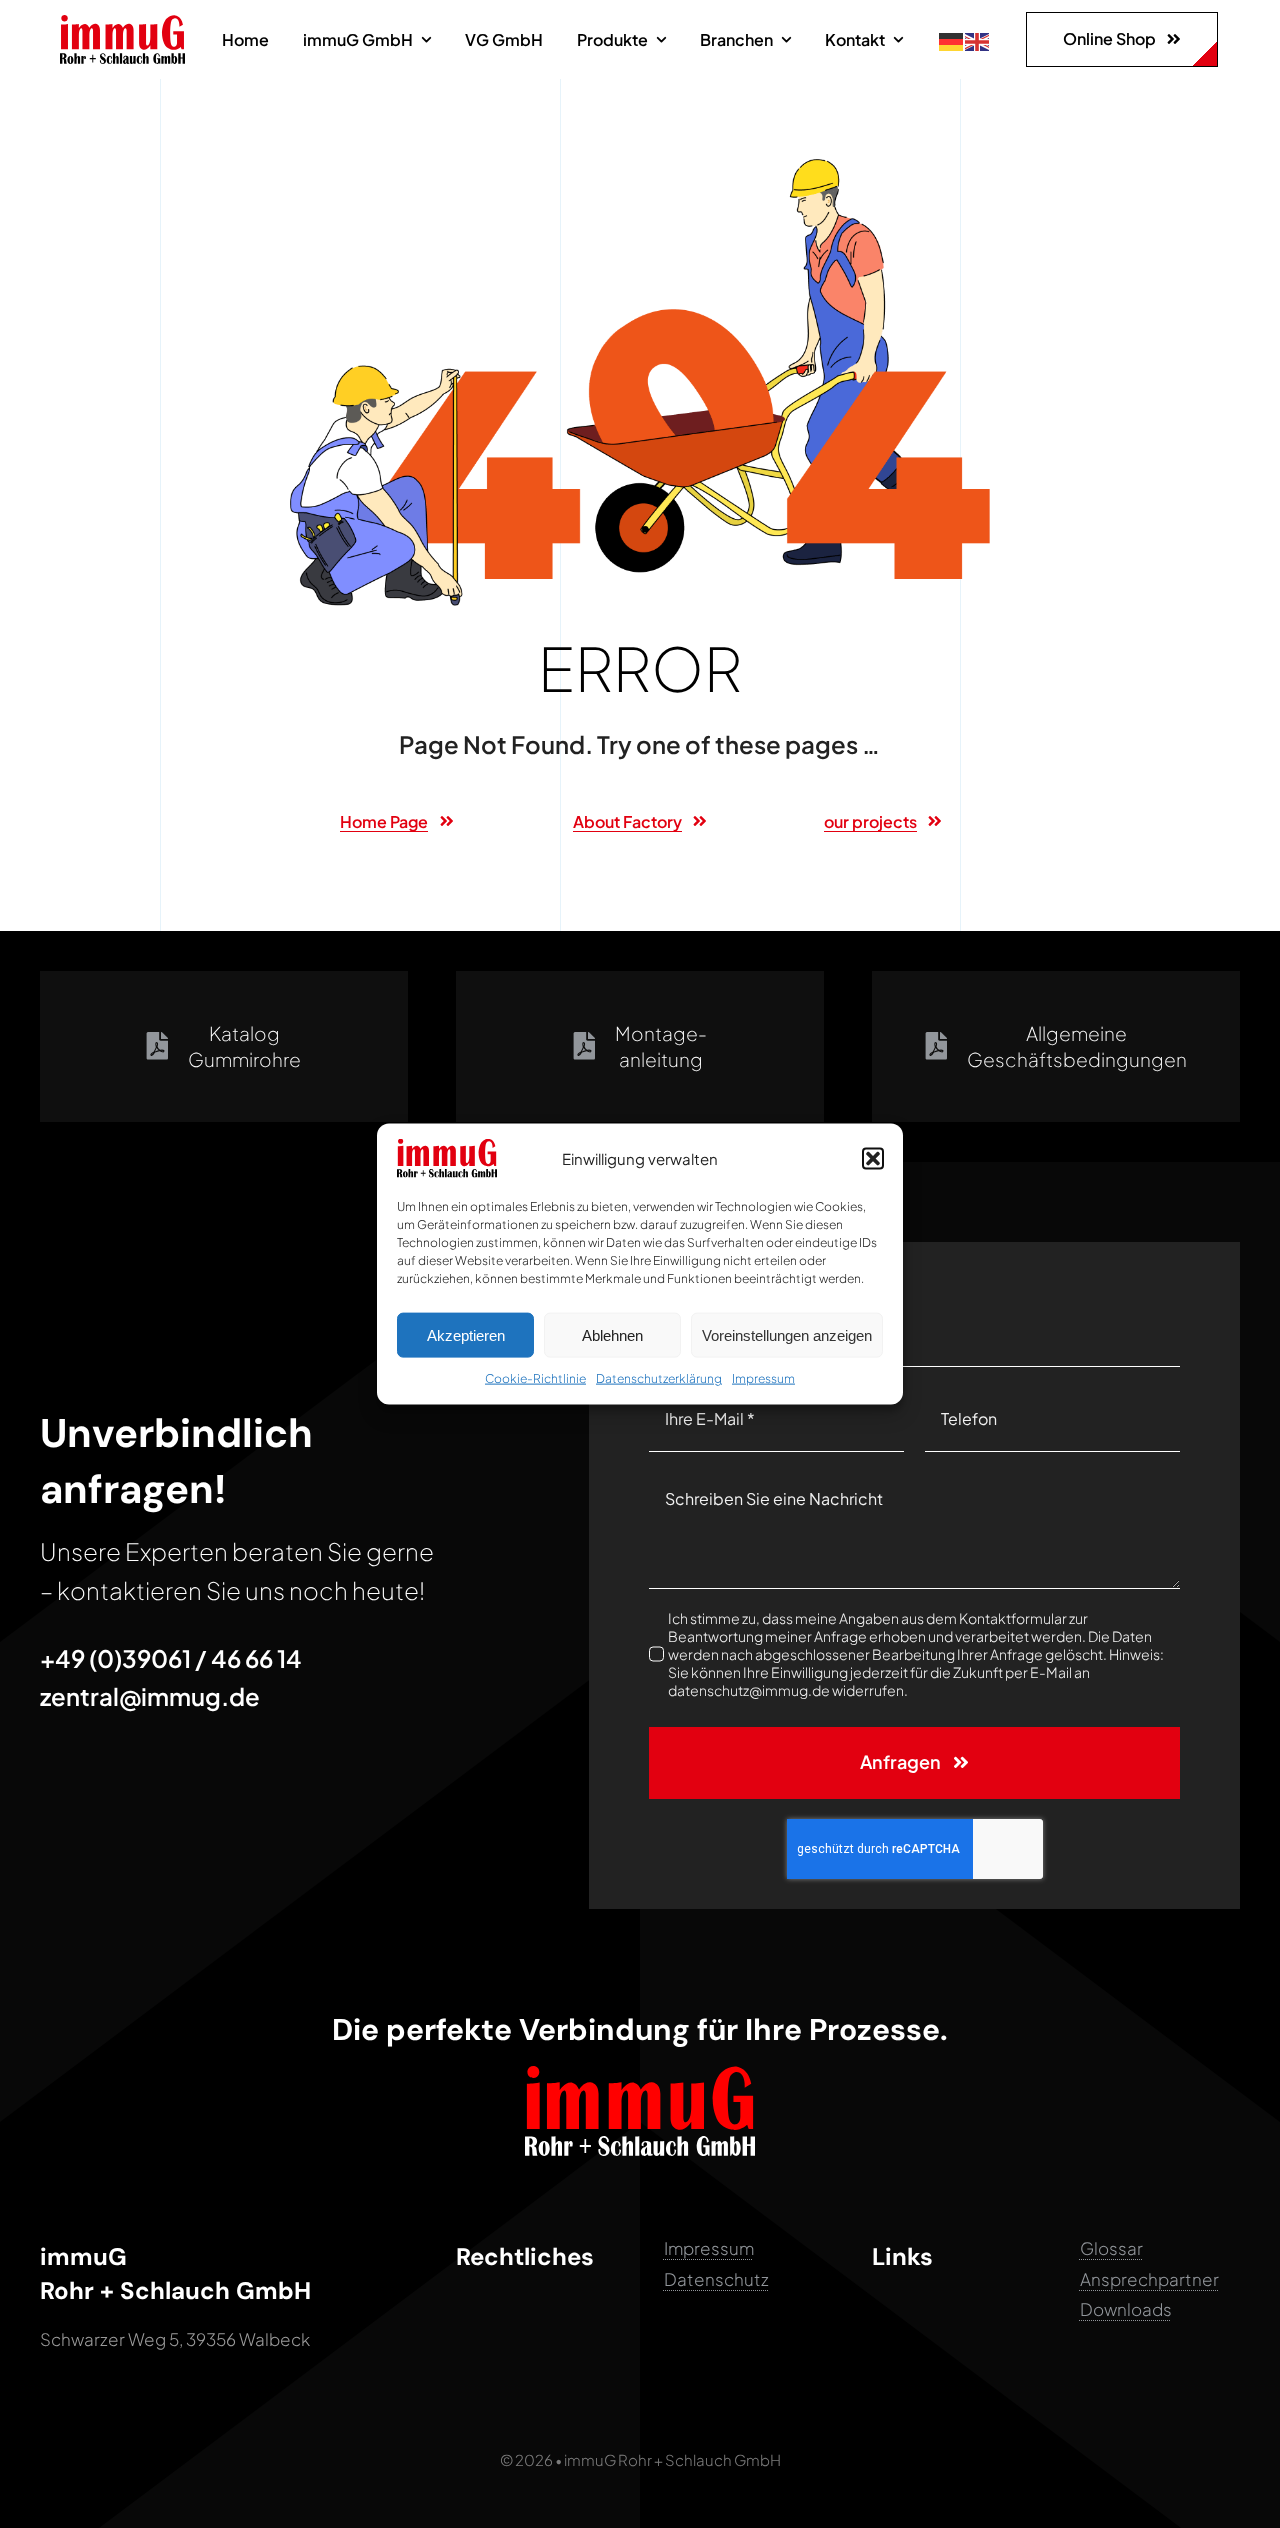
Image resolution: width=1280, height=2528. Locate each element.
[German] (952, 39)
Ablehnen (612, 1334)
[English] (978, 39)
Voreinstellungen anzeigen (787, 1334)
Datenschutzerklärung (659, 1378)
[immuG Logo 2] (122, 23)
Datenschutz (716, 2279)
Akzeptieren (466, 1334)
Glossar (1111, 2248)
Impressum (763, 1378)
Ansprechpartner (1149, 2279)
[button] (873, 1158)
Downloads (1126, 2309)
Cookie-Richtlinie (535, 1378)
